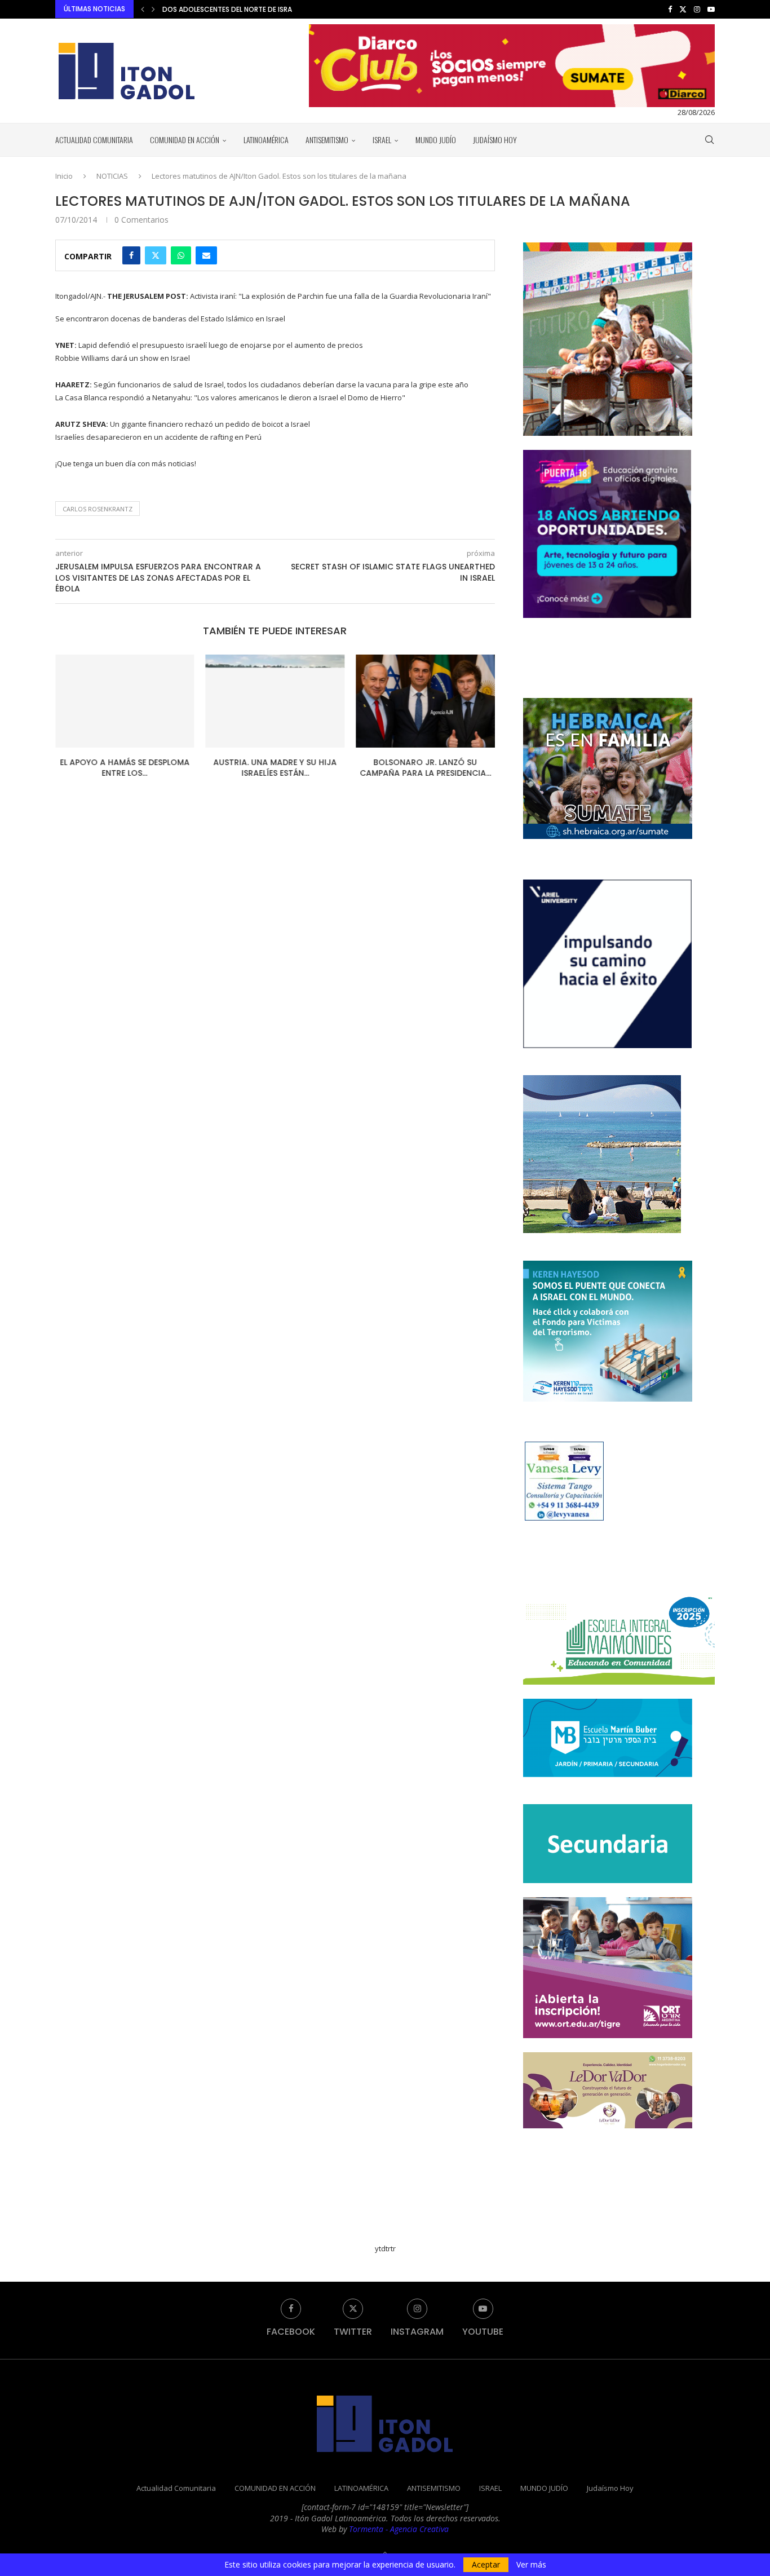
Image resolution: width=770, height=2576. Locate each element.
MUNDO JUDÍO (436, 140)
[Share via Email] (206, 255)
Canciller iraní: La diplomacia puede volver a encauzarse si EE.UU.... (282, 9)
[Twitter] (683, 9)
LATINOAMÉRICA (266, 140)
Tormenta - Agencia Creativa (399, 2529)
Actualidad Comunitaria (94, 140)
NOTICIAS (112, 176)
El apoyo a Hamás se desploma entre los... (125, 768)
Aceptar (486, 2564)
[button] (143, 9)
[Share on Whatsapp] (181, 255)
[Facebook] (670, 9)
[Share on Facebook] (131, 255)
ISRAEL (382, 140)
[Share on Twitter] (156, 255)
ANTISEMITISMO (327, 140)
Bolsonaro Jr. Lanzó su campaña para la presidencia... (425, 768)
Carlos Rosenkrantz (98, 509)
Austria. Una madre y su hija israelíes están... (275, 768)
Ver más (531, 2565)
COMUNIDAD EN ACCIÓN (185, 140)
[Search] (709, 140)
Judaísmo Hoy (495, 140)
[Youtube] (711, 9)
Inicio (64, 176)
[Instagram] (697, 9)
